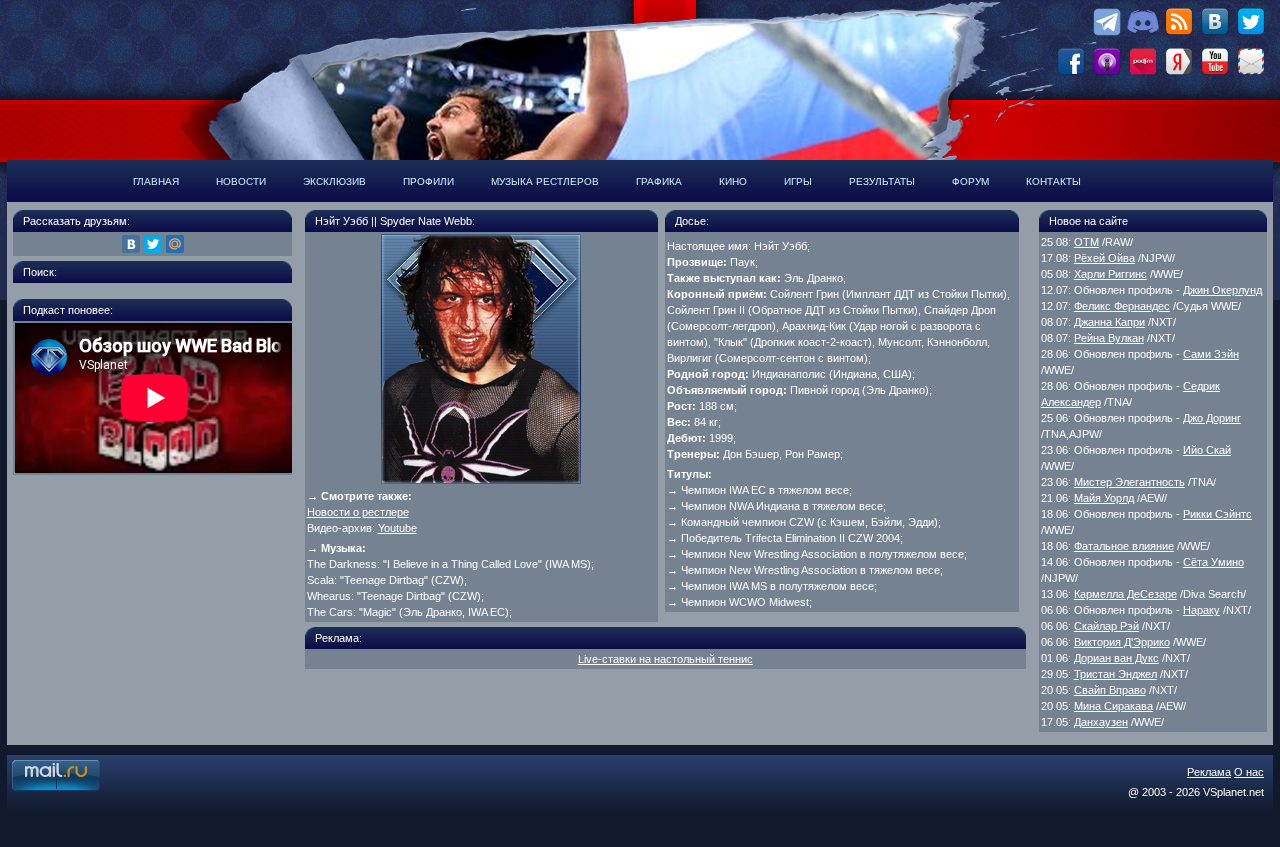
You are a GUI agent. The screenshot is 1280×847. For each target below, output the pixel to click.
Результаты (882, 181)
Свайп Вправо (1110, 690)
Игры (798, 181)
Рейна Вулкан (1109, 338)
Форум (970, 181)
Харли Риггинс (1110, 274)
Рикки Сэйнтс (1217, 514)
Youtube (397, 528)
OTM (1086, 242)
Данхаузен (1101, 722)
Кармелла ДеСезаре (1125, 594)
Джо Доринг (1212, 418)
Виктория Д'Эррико (1122, 642)
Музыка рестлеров (545, 181)
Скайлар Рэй (1106, 626)
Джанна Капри (1109, 322)
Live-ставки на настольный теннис (665, 659)
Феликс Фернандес (1122, 306)
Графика (659, 181)
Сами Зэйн (1211, 354)
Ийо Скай (1207, 450)
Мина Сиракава (1113, 706)
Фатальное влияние (1124, 546)
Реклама (1209, 772)
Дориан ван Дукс (1116, 658)
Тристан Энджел (1115, 674)
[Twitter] (153, 244)
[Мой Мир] (175, 244)
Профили (428, 181)
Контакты (1053, 181)
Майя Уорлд (1104, 498)
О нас (1249, 772)
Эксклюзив (334, 181)
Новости (241, 181)
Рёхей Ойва (1104, 258)
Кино (733, 181)
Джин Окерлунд (1222, 290)
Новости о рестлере (358, 512)
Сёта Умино (1213, 562)
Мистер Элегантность (1129, 482)
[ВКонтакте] (131, 244)
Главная (156, 181)
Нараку (1201, 610)
